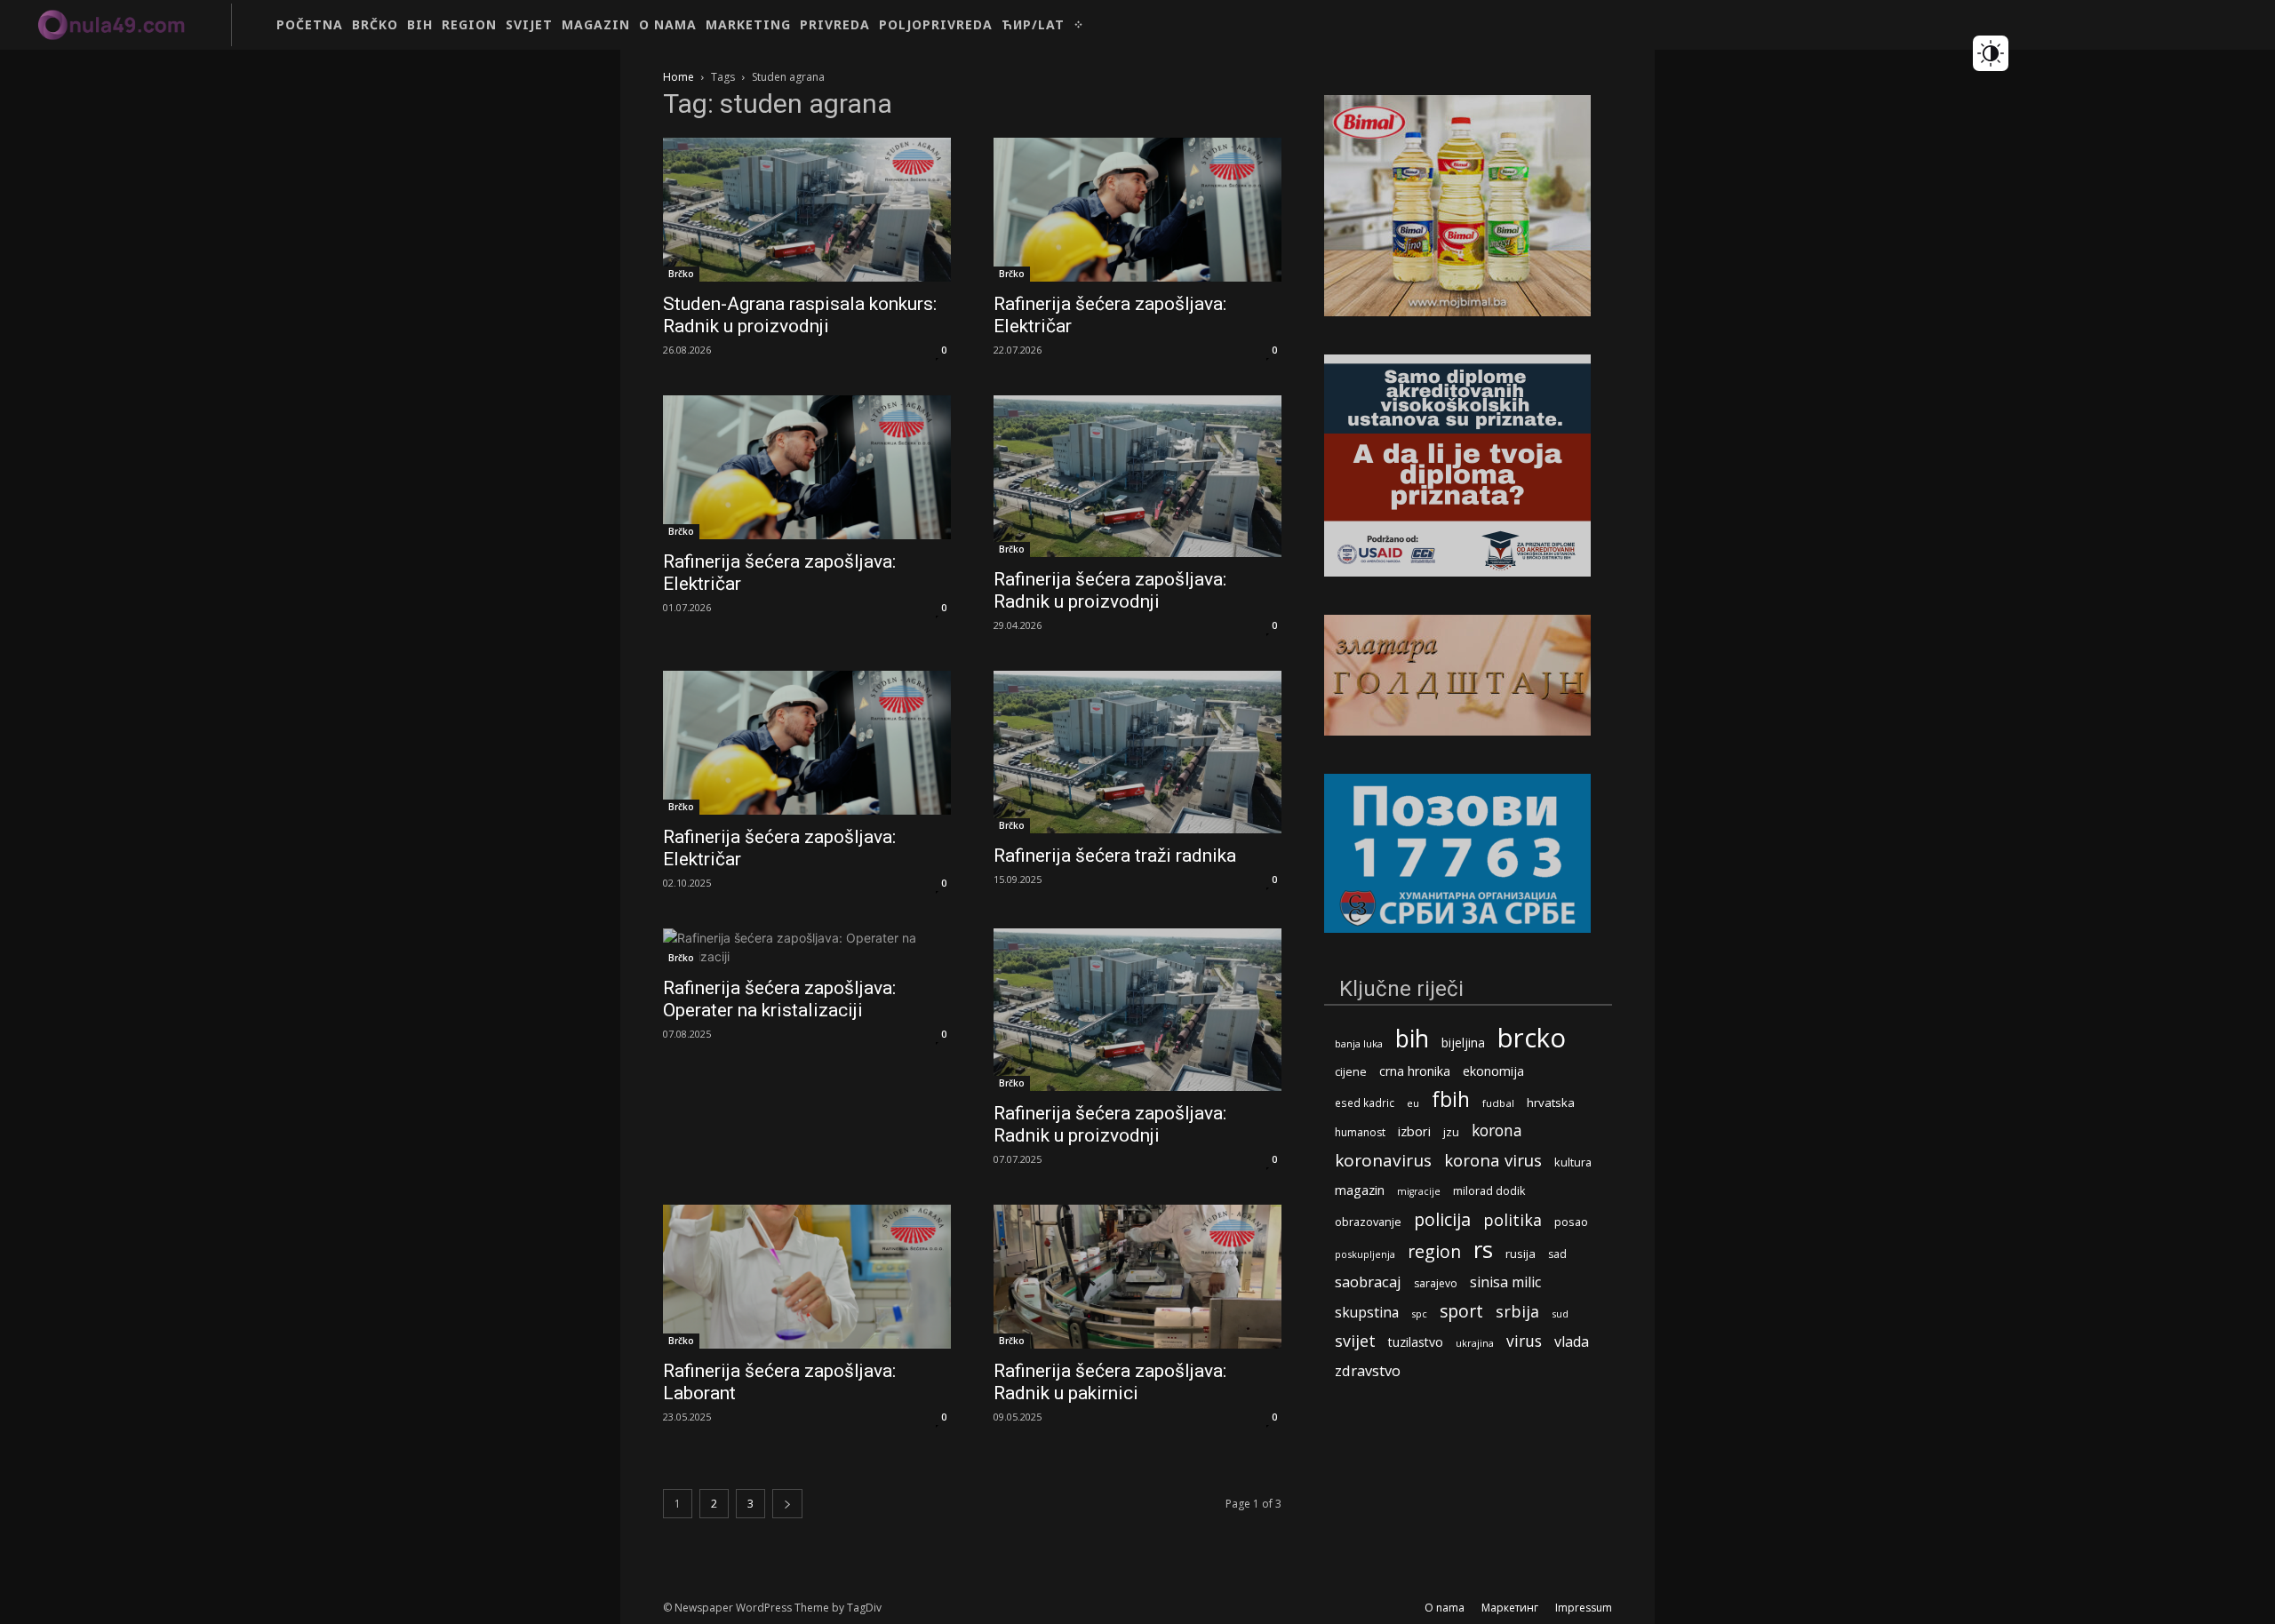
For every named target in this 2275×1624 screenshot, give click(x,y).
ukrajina (1475, 1343)
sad (1557, 1254)
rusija (1521, 1254)
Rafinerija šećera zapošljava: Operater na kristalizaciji (779, 999)
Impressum (1584, 1608)
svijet (1355, 1341)
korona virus (1493, 1160)
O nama (1445, 1608)
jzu (1451, 1132)
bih (1412, 1038)
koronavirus (1383, 1161)
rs (1483, 1250)
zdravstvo (1368, 1370)
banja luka (1359, 1043)
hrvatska (1551, 1103)
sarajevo (1436, 1283)
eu (1413, 1103)
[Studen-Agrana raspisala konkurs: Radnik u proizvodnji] (807, 210)
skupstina (1367, 1313)
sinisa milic (1505, 1282)
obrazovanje (1368, 1222)
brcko (1532, 1038)
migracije (1419, 1191)
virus (1524, 1341)
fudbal (1498, 1103)
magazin (1360, 1190)
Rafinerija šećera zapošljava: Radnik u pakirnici (1110, 1382)
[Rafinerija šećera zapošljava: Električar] (1137, 210)
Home (679, 77)
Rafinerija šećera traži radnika (1115, 856)
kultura (1573, 1162)
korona (1497, 1130)
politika (1513, 1220)
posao (1571, 1222)
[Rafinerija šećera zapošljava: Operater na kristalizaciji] (807, 947)
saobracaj (1368, 1282)
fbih (1451, 1099)
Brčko (681, 274)
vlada (1572, 1342)
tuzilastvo (1416, 1342)
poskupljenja (1365, 1254)
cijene (1351, 1072)
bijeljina (1463, 1043)
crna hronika (1415, 1071)
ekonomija (1493, 1071)
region (1434, 1251)
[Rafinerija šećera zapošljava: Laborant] (807, 1277)
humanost (1360, 1132)
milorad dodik (1489, 1191)
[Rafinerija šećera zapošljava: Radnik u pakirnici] (1137, 1277)
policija (1442, 1219)
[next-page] (787, 1504)
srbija (1517, 1312)
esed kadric (1365, 1103)
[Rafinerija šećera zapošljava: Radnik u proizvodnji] (1137, 476)
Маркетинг (1510, 1608)
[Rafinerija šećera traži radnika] (1137, 752)
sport (1461, 1311)
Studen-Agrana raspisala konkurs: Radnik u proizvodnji (800, 315)
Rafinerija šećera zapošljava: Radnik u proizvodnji (1110, 590)
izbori (1414, 1131)
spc (1419, 1314)
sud (1560, 1314)
